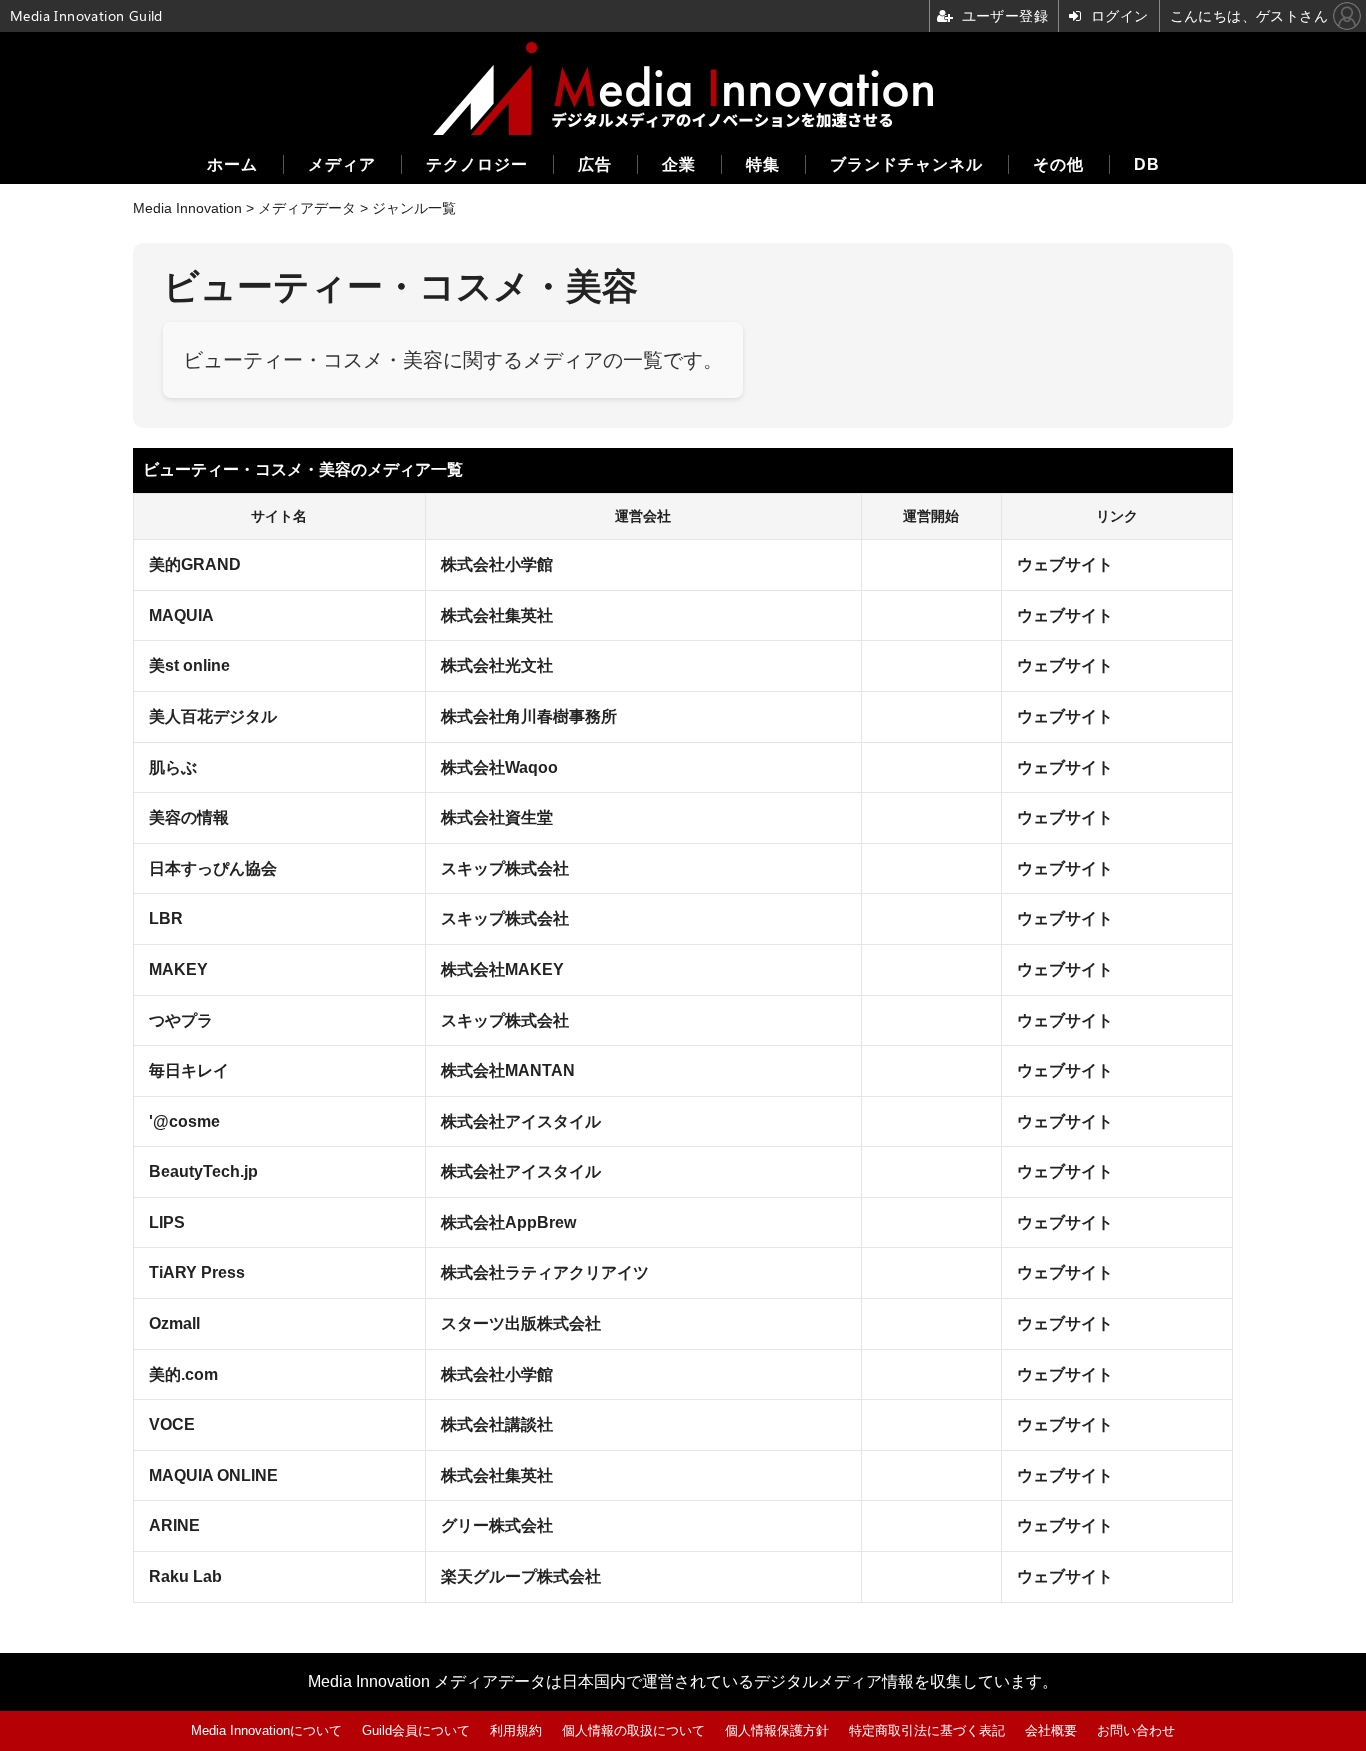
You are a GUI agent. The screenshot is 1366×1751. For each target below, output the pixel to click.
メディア (342, 164)
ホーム (232, 164)
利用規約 (516, 1730)
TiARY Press (197, 1272)
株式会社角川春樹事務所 (529, 716)
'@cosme (184, 1121)
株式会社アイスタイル (521, 1121)
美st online (189, 665)
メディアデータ (307, 208)
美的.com (183, 1374)
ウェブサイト (1065, 564)
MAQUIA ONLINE (213, 1475)
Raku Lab (185, 1576)
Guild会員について (416, 1730)
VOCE (172, 1424)
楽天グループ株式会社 (521, 1576)
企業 (679, 164)
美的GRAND (195, 564)
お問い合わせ (1136, 1730)
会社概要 (1051, 1730)
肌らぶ (173, 767)
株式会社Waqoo (499, 767)
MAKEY (178, 969)
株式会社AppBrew (508, 1222)
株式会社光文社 (497, 665)
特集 (763, 164)
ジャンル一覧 (414, 208)
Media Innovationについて (266, 1730)
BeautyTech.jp (203, 1171)
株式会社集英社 (497, 615)
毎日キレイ (189, 1070)
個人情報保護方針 (777, 1730)
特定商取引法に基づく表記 (927, 1730)
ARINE (174, 1525)
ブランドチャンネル (906, 164)
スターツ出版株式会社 (521, 1323)
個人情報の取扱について (633, 1730)
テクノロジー (477, 164)
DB (1147, 164)
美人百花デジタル (213, 716)
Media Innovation (187, 208)
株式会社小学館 (497, 564)
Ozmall (174, 1323)
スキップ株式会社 (505, 868)
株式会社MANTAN (508, 1070)
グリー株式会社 (497, 1525)
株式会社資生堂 (497, 817)
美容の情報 (189, 817)
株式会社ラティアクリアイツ (545, 1272)
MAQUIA (181, 615)
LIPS (167, 1222)
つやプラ (181, 1020)
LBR (166, 918)
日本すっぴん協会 (213, 868)
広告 (595, 164)
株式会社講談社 (497, 1424)
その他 (1058, 164)
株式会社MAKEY (502, 969)
